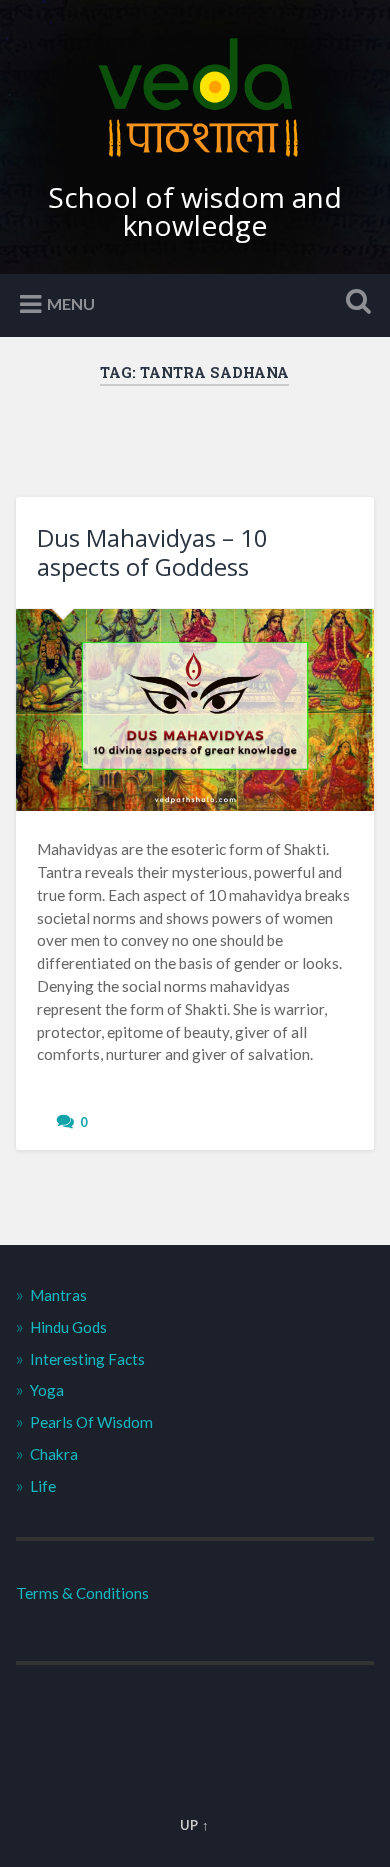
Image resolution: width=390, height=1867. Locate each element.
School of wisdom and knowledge (195, 211)
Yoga (47, 1390)
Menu (71, 302)
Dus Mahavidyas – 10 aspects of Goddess (152, 552)
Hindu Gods (68, 1327)
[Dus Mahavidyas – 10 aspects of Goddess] (195, 710)
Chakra (54, 1454)
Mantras (58, 1295)
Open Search (355, 303)
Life (43, 1486)
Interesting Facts (87, 1359)
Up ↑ (195, 1825)
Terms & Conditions (82, 1593)
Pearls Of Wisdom (91, 1422)
